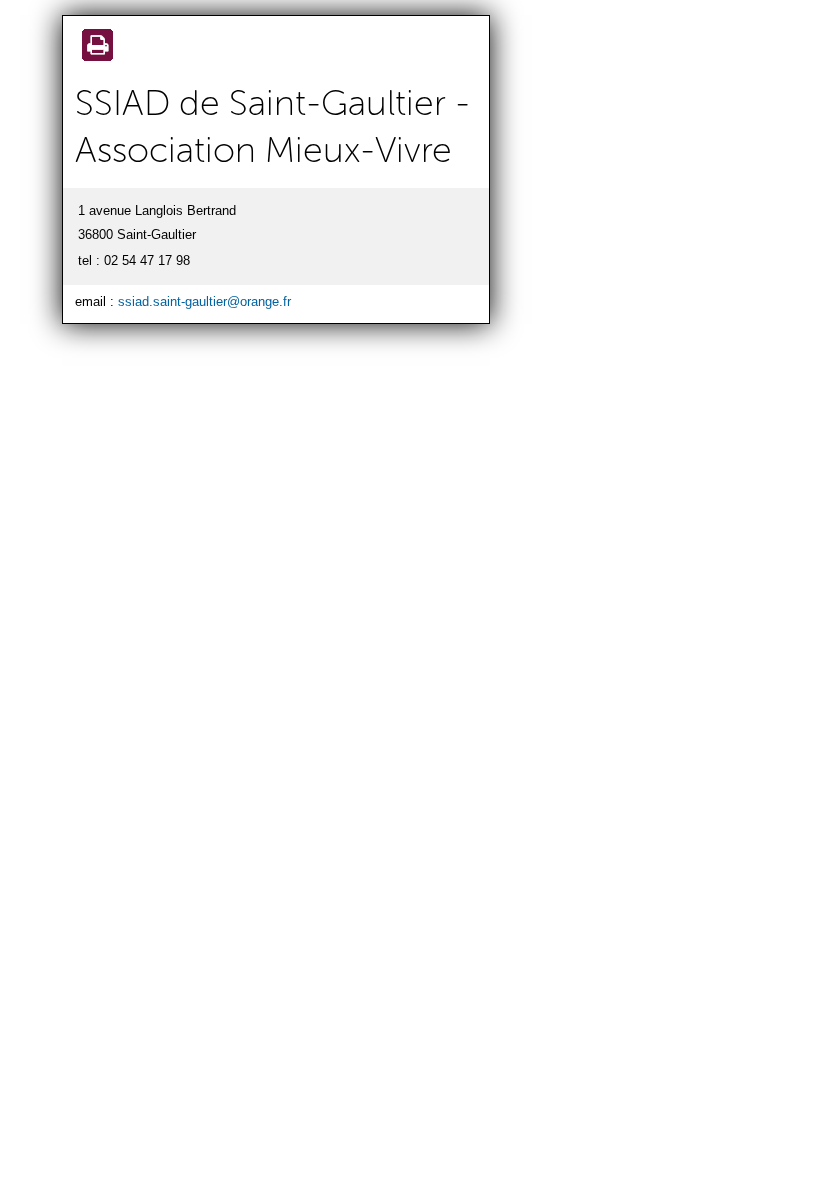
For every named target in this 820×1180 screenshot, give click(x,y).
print (94, 47)
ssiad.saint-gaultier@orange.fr (204, 301)
